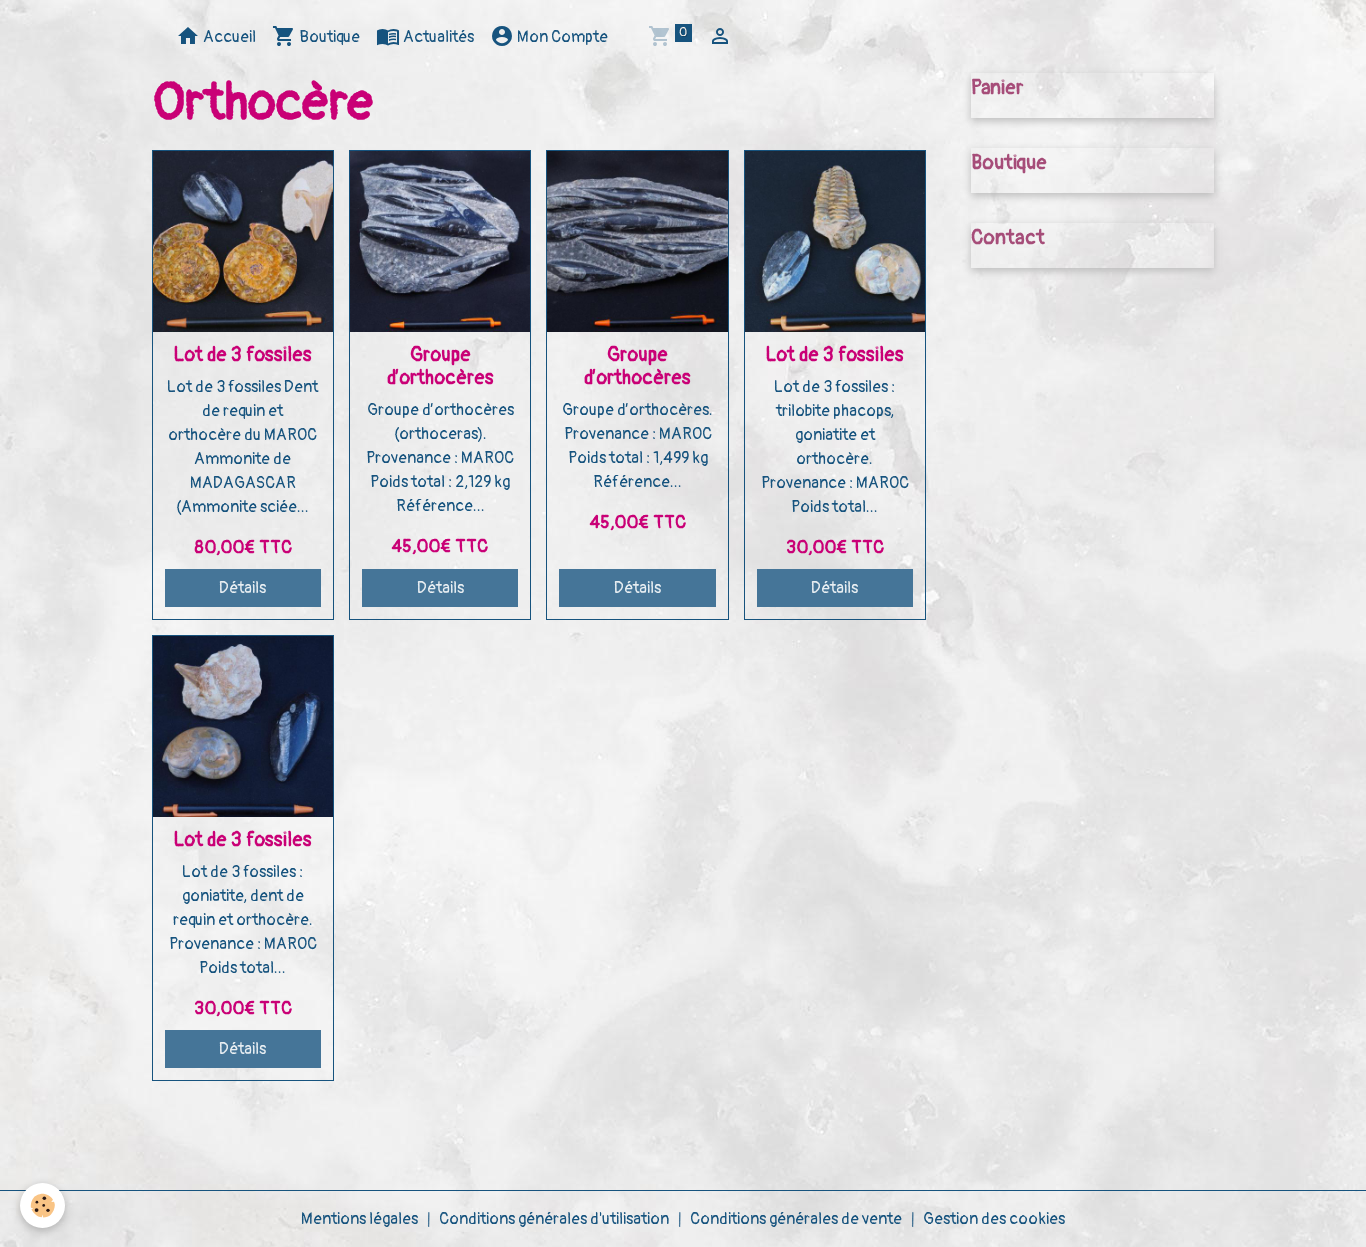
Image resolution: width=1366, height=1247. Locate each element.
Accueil (228, 37)
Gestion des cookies (994, 1219)
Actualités (437, 37)
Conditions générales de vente (796, 1219)
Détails (242, 588)
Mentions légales (359, 1219)
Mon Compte (561, 37)
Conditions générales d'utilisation (554, 1219)
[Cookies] (42, 1205)
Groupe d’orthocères (440, 366)
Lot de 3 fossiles (242, 355)
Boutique (328, 37)
